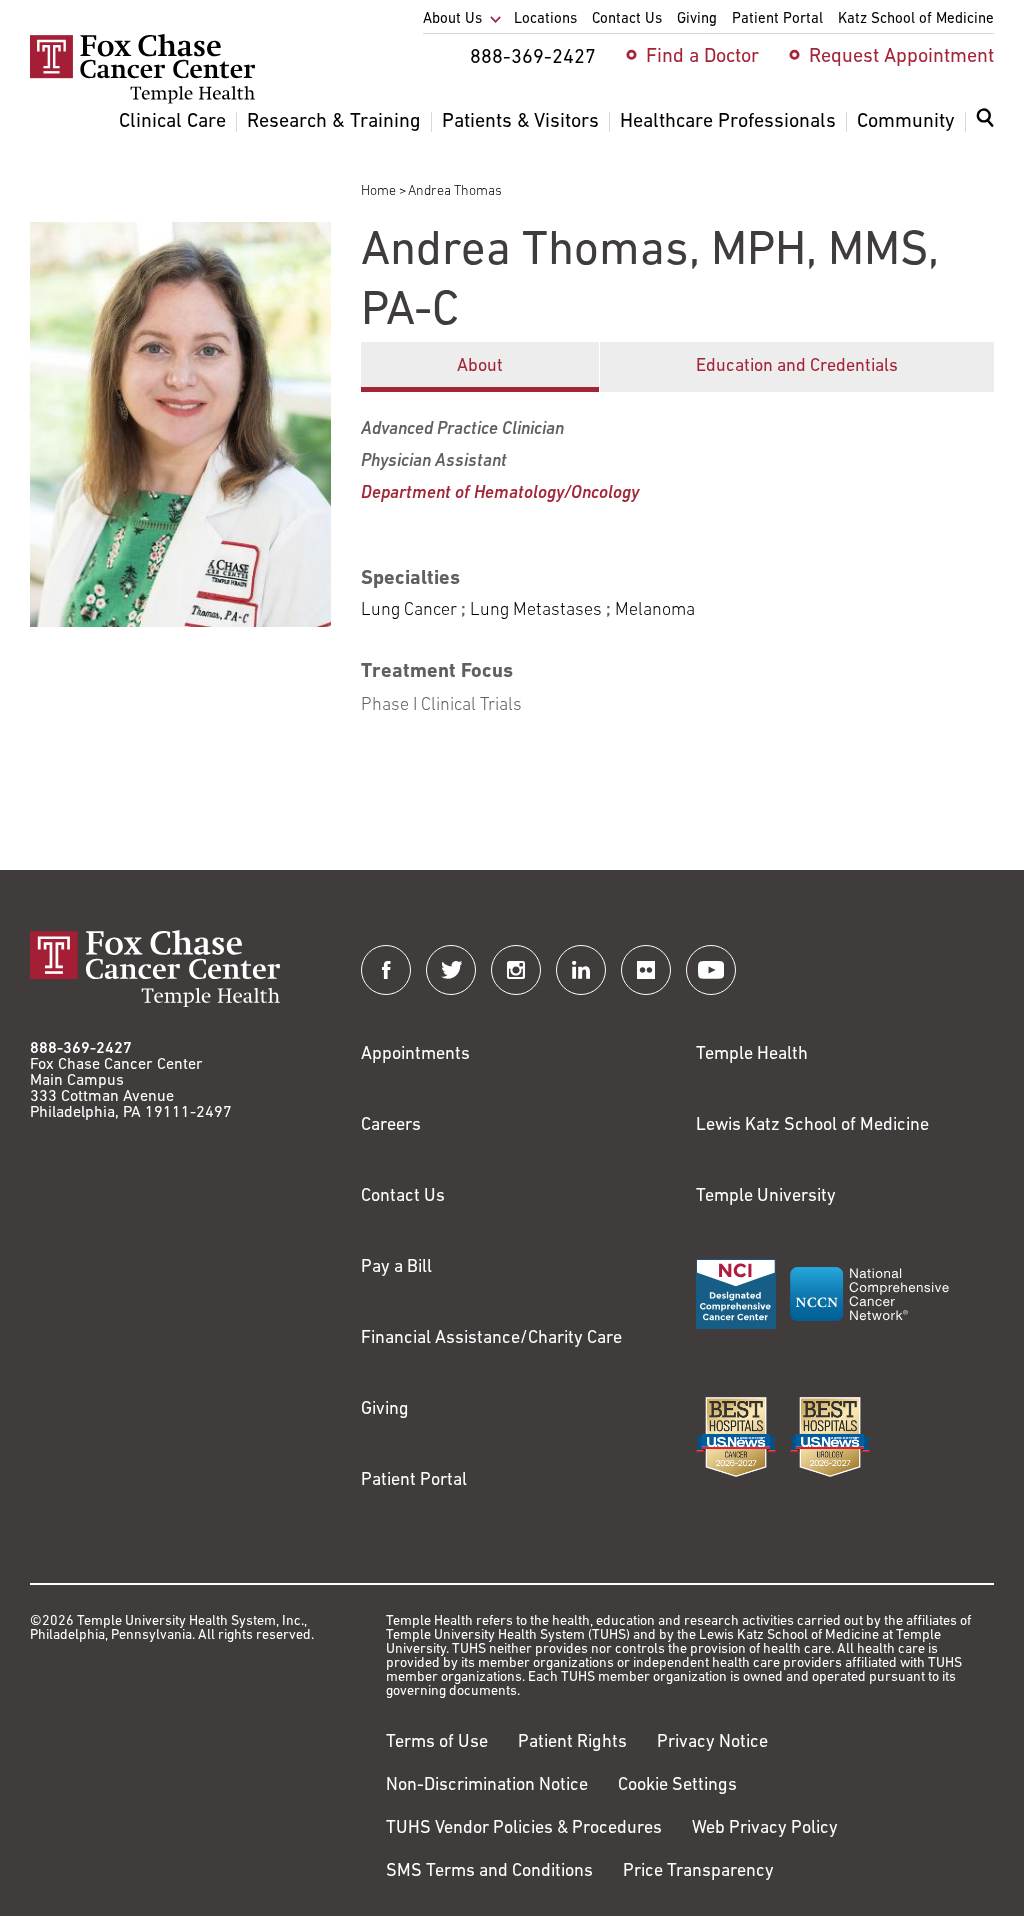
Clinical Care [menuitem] (172, 122)
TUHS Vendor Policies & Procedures (524, 1829)
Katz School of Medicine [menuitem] (916, 19)
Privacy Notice (712, 1743)
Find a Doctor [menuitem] (702, 57)
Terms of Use (437, 1743)
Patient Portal (414, 1481)
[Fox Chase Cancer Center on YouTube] (711, 970)
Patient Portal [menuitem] (777, 19)
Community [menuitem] (906, 122)
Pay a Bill (396, 1268)
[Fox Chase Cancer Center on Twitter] (451, 970)
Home (378, 191)
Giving (385, 1410)
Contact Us (403, 1197)
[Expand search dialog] (985, 122)
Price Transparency (698, 1872)
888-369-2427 (81, 1049)
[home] (142, 100)
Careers (391, 1126)
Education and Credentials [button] (797, 367)
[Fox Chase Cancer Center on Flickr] (646, 970)
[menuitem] (985, 130)
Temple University (766, 1197)
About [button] (480, 367)
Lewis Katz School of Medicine (812, 1126)
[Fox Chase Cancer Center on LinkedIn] (581, 970)
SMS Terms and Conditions (489, 1872)
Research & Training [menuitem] (334, 122)
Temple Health (752, 1055)
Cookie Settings (677, 1786)
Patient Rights (572, 1743)
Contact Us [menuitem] (627, 19)
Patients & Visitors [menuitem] (520, 122)
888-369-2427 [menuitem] (533, 58)
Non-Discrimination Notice (487, 1786)
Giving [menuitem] (697, 19)
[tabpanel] (677, 556)
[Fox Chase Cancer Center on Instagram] (516, 970)
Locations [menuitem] (545, 19)
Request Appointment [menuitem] (901, 57)
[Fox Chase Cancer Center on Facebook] (386, 970)
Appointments (415, 1055)
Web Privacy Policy (765, 1829)
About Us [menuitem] (452, 19)
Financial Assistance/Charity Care (491, 1339)
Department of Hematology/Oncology (500, 494)
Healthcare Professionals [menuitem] (728, 122)
